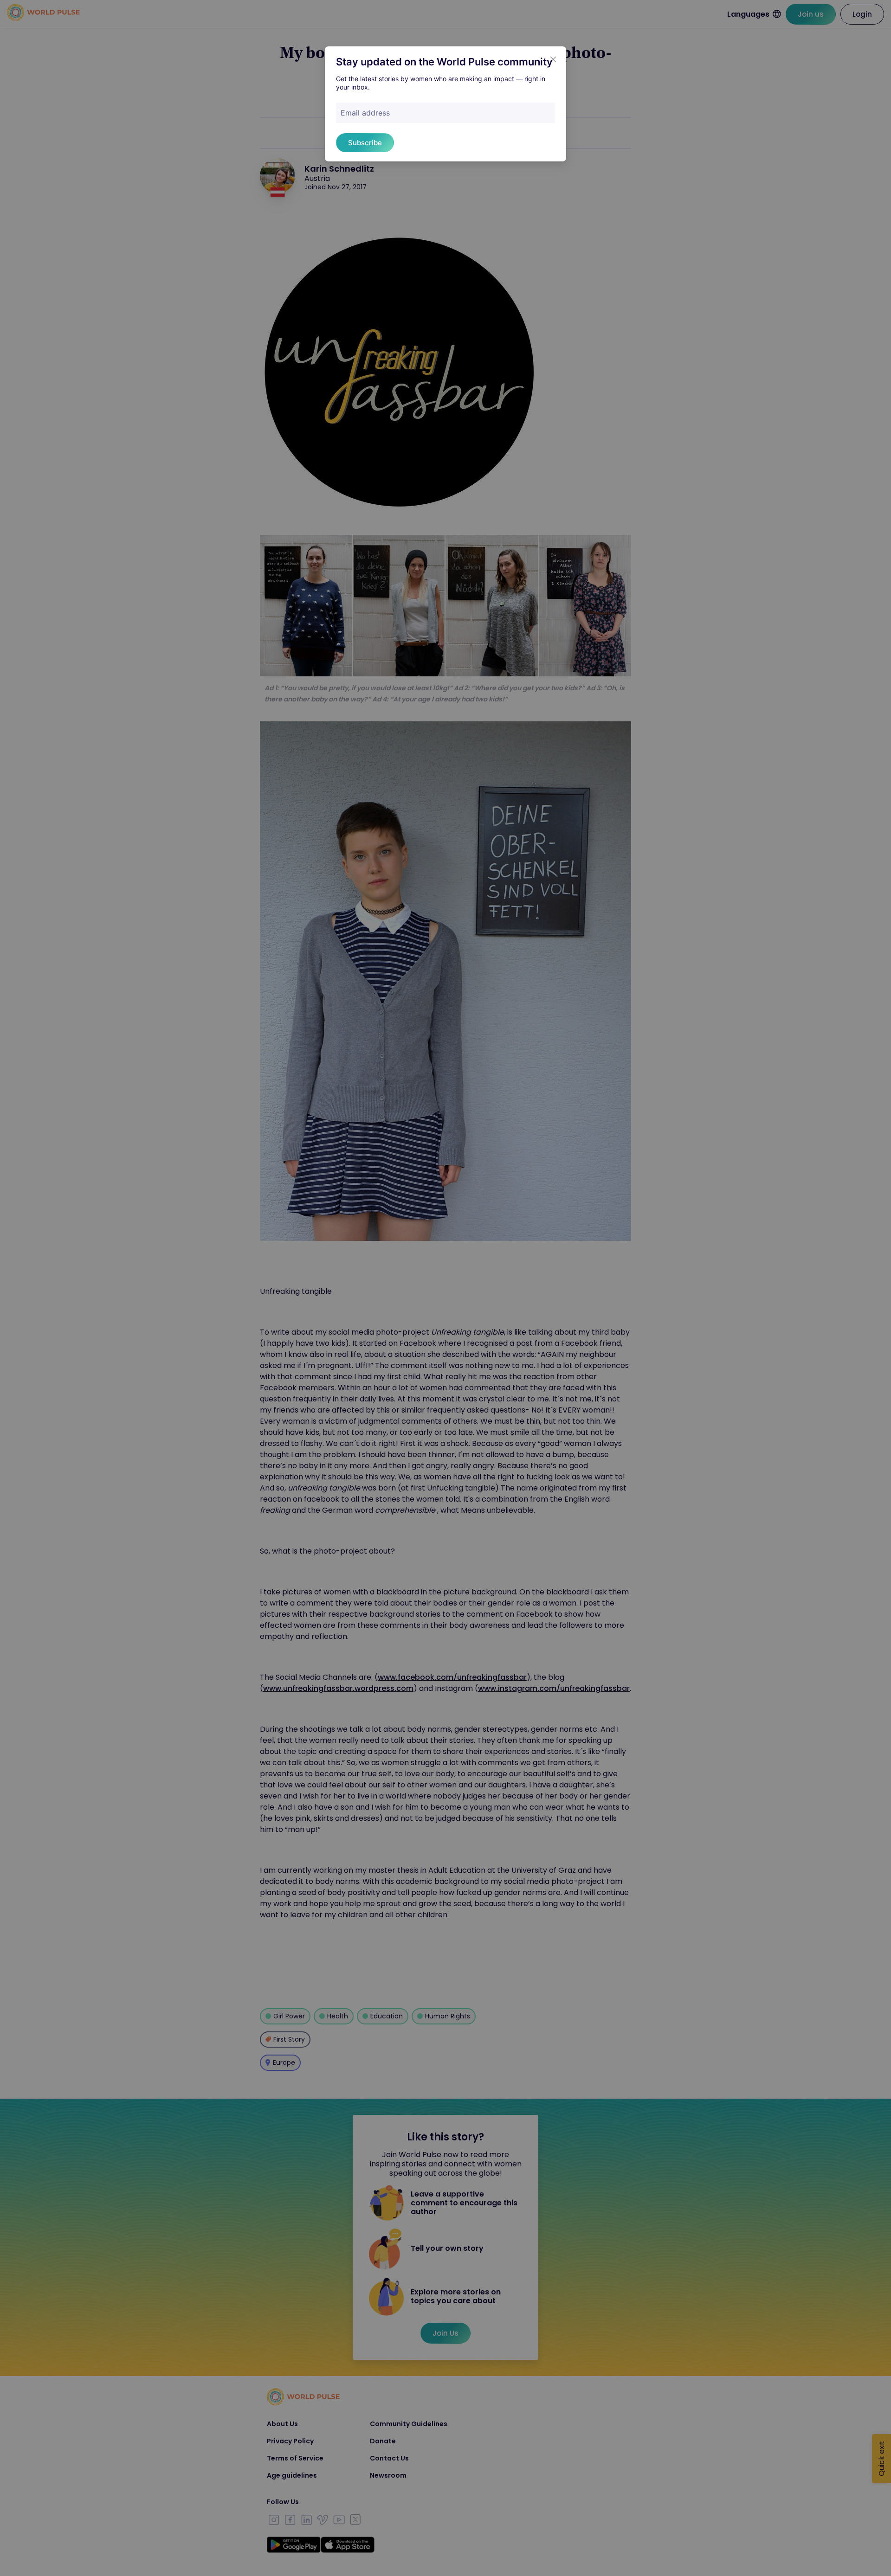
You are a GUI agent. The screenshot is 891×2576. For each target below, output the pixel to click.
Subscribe (365, 143)
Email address (365, 113)
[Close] (553, 59)
